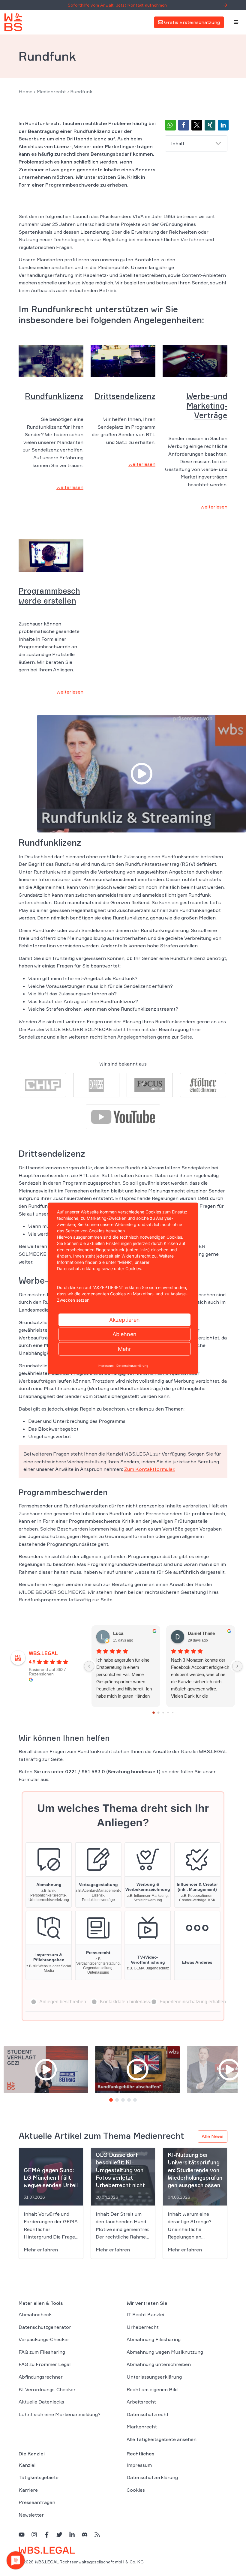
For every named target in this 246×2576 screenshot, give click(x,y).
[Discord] (85, 2534)
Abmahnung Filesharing (154, 2339)
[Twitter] (59, 2534)
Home (25, 91)
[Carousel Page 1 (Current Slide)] (111, 2100)
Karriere (28, 2490)
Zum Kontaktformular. (150, 1469)
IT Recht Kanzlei (145, 2314)
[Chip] (43, 1084)
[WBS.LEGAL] (13, 22)
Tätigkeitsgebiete (39, 2477)
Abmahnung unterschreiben (159, 2364)
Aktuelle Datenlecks (41, 2402)
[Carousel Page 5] (135, 2100)
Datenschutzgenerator (45, 2327)
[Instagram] (34, 2534)
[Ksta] (203, 1084)
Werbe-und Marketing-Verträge (207, 406)
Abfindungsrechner (41, 2377)
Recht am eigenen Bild (152, 2389)
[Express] (96, 1084)
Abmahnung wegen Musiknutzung (165, 2352)
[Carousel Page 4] (129, 2100)
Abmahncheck (35, 2314)
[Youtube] (123, 1116)
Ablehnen (124, 1334)
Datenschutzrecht (148, 2414)
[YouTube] (22, 2534)
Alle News (213, 2136)
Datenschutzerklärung (152, 2477)
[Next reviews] (237, 1666)
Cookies (136, 2490)
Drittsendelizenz (125, 396)
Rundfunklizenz (54, 396)
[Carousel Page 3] (123, 2100)
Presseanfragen (37, 2502)
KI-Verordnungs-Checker (47, 2389)
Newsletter (31, 2515)
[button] (170, 125)
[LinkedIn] (72, 2534)
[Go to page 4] (173, 1713)
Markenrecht (142, 2427)
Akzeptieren (124, 1319)
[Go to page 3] (168, 1713)
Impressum (139, 2465)
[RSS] (97, 2534)
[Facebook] (47, 2534)
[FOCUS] (150, 1084)
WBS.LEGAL (43, 1653)
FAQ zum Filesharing (42, 2352)
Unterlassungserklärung (154, 2377)
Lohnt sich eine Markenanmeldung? (60, 2414)
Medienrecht (51, 91)
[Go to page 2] (163, 1712)
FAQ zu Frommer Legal (45, 2364)
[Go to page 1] (159, 1713)
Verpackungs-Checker (44, 2339)
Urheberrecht (143, 2327)
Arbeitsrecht (141, 2402)
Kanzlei (27, 2465)
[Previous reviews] (89, 1666)
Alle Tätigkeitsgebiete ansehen (162, 2439)
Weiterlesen (70, 487)
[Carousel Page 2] (117, 2100)
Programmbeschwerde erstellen (49, 596)
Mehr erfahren (41, 2250)
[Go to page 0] (154, 1713)
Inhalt (178, 143)
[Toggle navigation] (236, 22)
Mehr (124, 1349)
